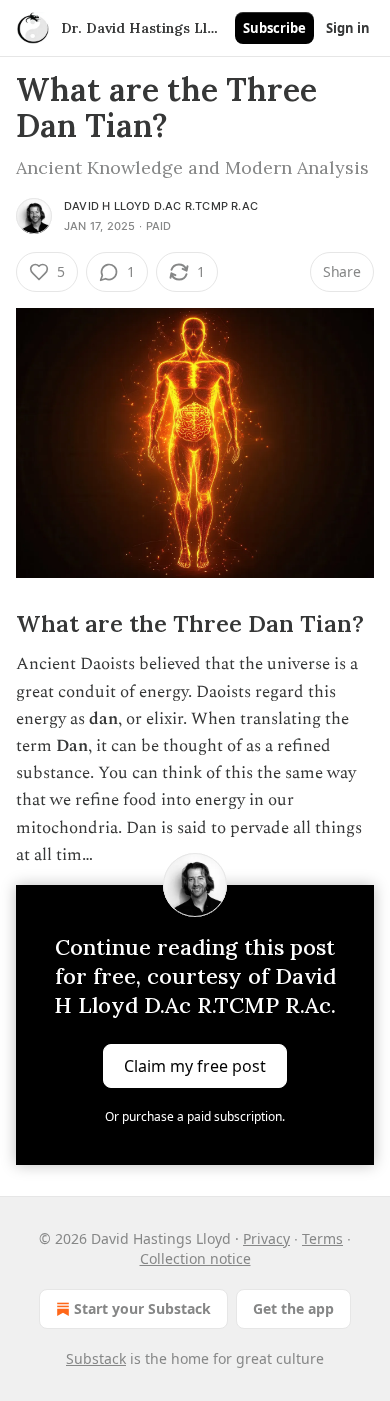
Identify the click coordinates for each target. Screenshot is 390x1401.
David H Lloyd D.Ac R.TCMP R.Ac (161, 206)
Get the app (293, 1308)
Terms (322, 1238)
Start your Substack (142, 1308)
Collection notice (195, 1258)
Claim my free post (195, 1065)
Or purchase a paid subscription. (195, 1116)
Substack (96, 1358)
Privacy (266, 1238)
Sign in (348, 28)
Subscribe (274, 28)
